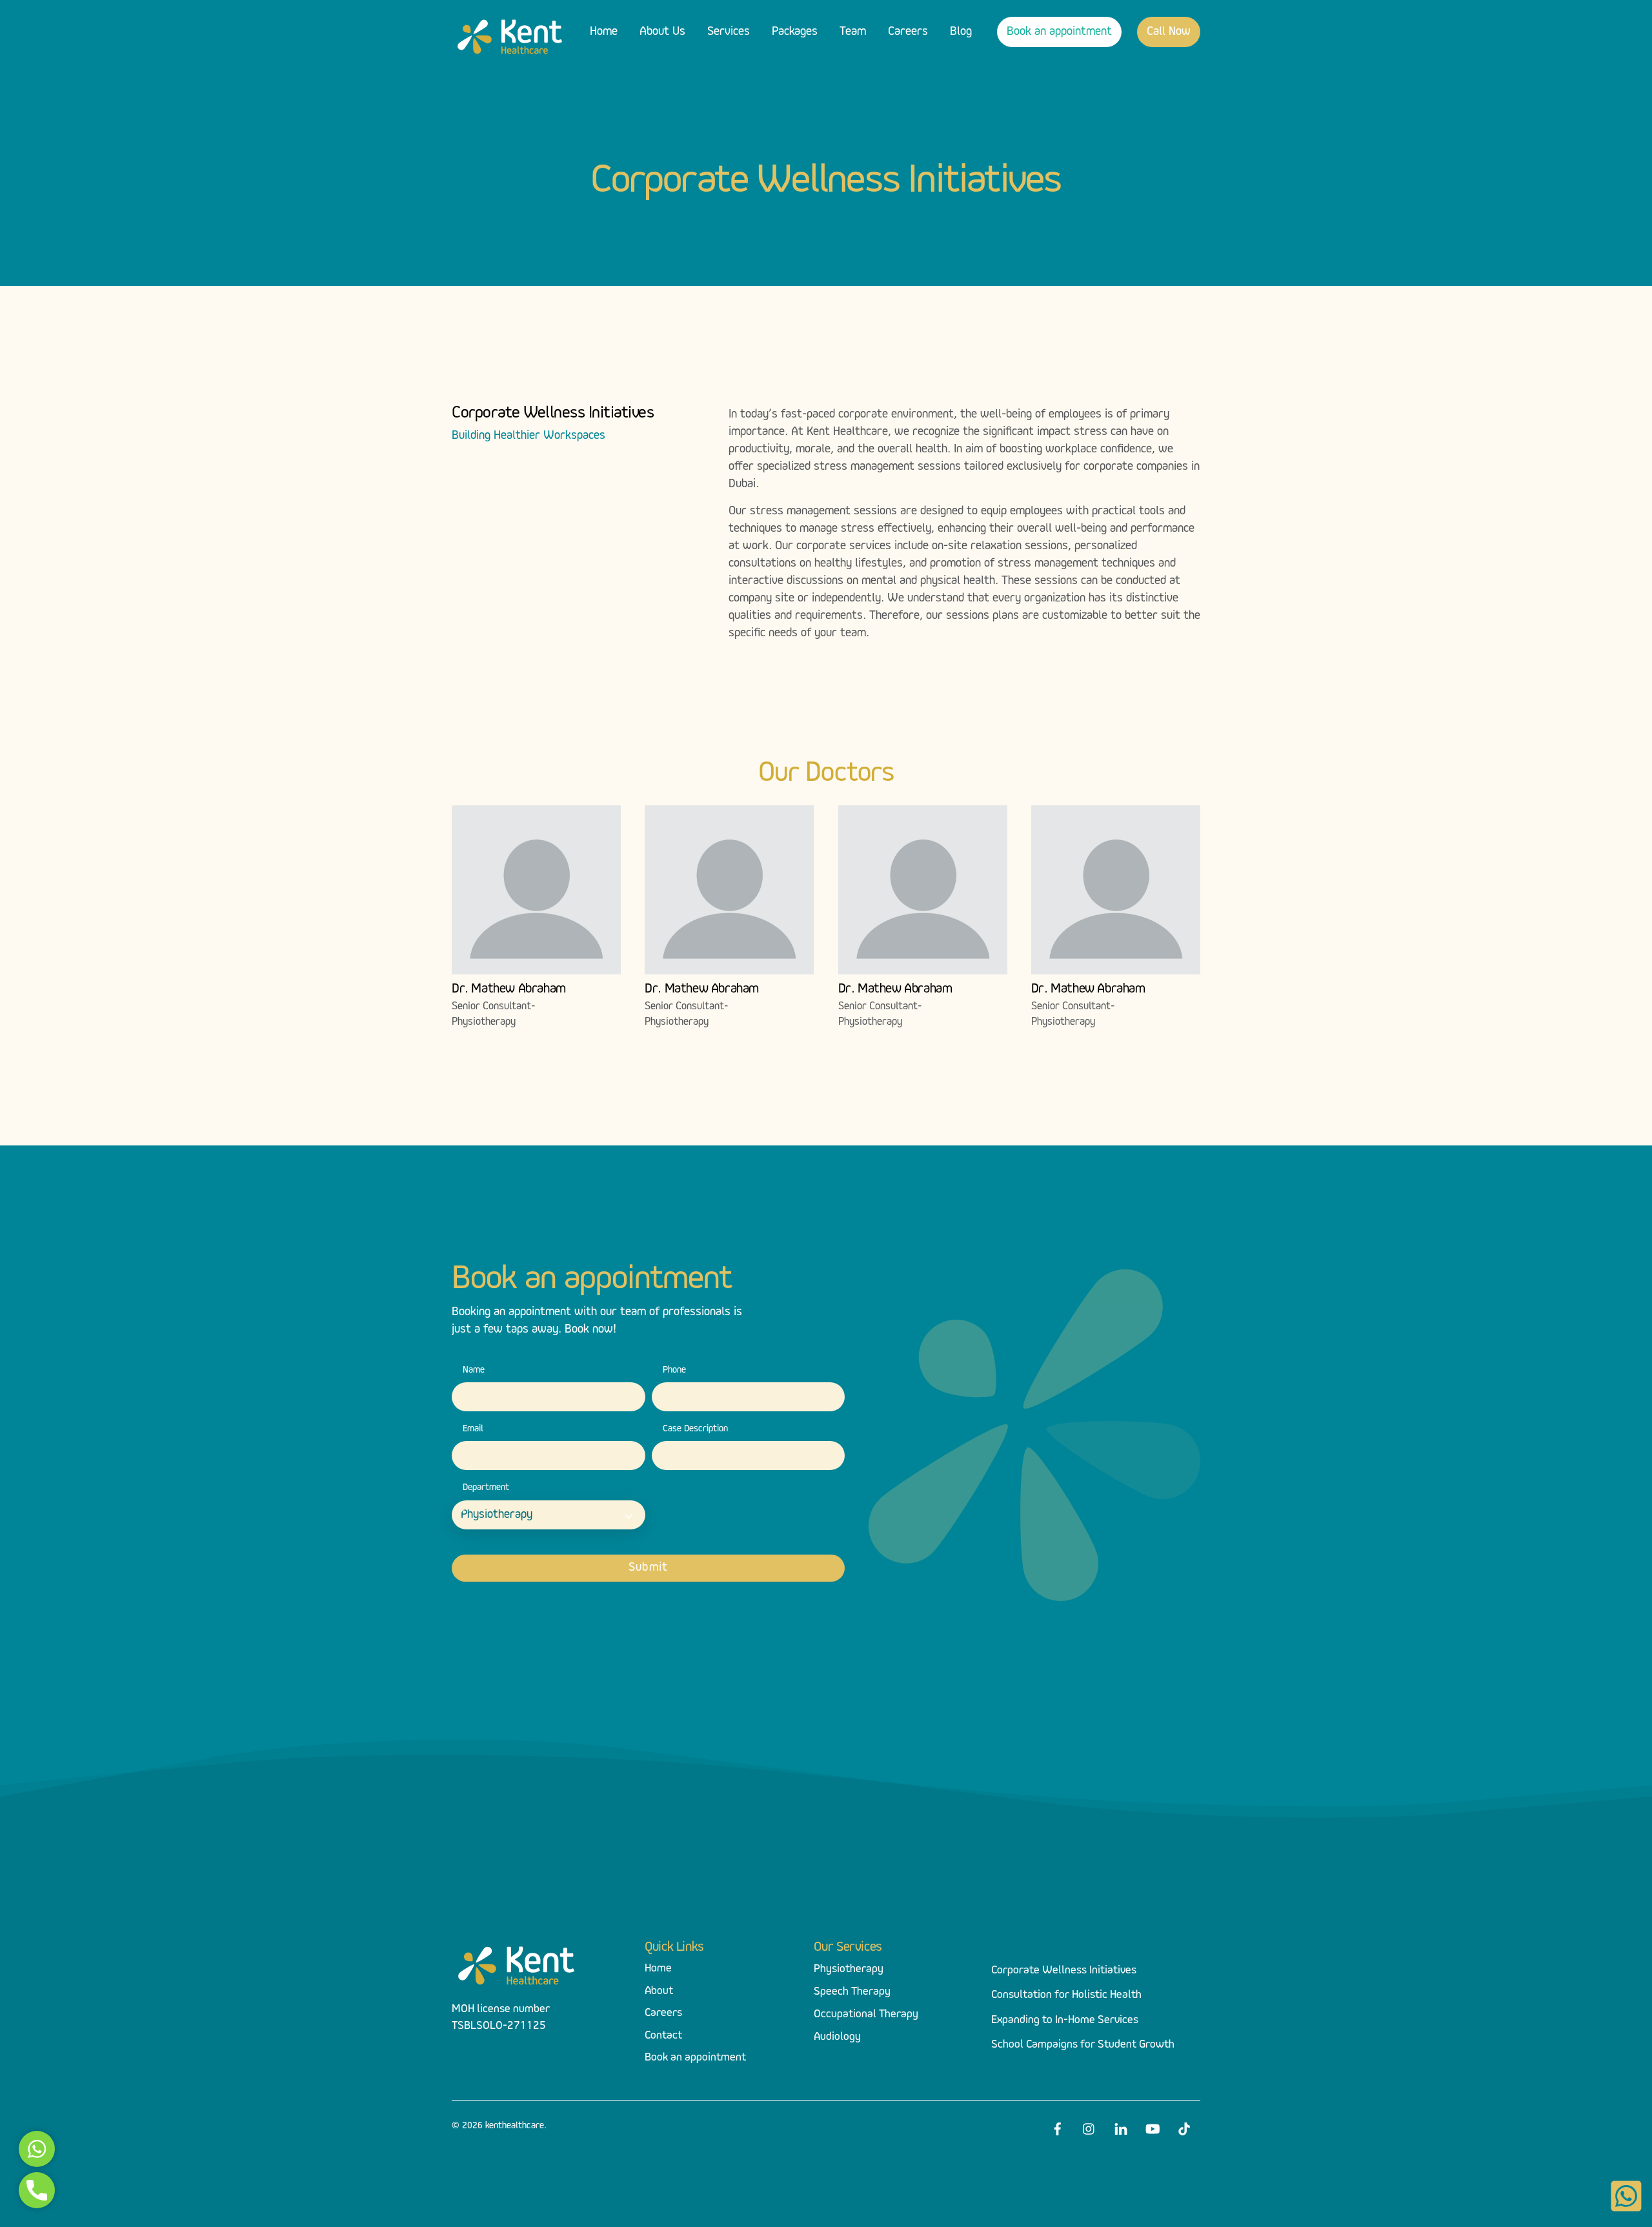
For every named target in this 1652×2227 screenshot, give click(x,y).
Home (604, 32)
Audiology (837, 2037)
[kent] (510, 54)
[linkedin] (1121, 2127)
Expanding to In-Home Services (1065, 2020)
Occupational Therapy (866, 2015)
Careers (908, 32)
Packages (795, 32)
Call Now (1169, 32)
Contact (663, 2036)
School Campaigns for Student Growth (1083, 2045)
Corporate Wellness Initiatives (1064, 1971)
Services (729, 32)
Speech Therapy (852, 1992)
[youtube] (1153, 2127)
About (659, 1991)
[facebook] (1058, 2127)
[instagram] (1089, 2127)
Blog (961, 32)
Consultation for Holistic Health (1066, 1995)
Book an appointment (1059, 32)
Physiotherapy (849, 1970)
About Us (662, 32)
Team (853, 32)
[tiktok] (1184, 2127)
